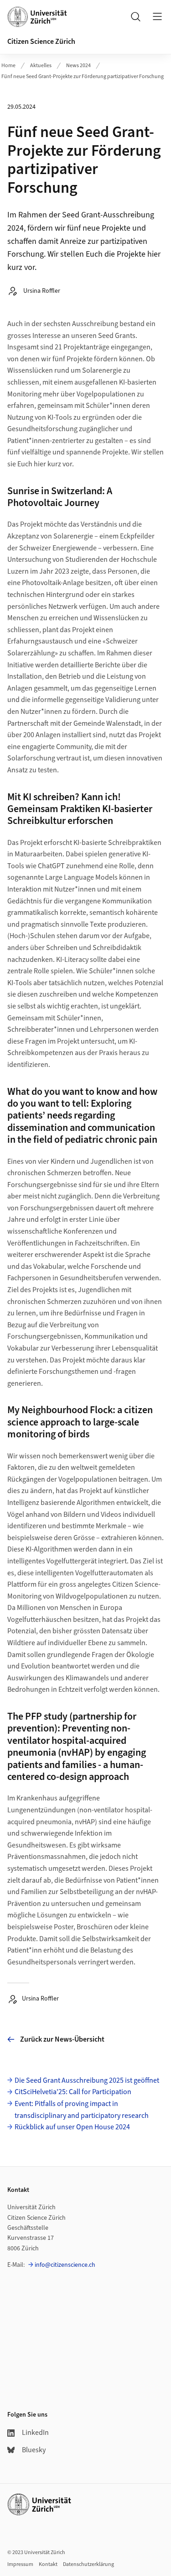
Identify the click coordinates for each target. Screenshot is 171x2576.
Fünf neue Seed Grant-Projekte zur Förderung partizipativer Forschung (83, 77)
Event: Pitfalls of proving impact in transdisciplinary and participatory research (82, 2110)
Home (8, 66)
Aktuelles (41, 66)
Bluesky (34, 2450)
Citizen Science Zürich (41, 42)
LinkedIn (35, 2433)
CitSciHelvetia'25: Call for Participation (73, 2092)
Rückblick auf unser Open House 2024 (72, 2127)
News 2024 (78, 66)
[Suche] (135, 16)
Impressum (20, 2564)
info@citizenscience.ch (65, 2265)
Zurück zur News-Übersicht (62, 2039)
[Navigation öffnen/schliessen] (157, 16)
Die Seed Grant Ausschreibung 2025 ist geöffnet (87, 2080)
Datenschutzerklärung (88, 2564)
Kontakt (48, 2564)
